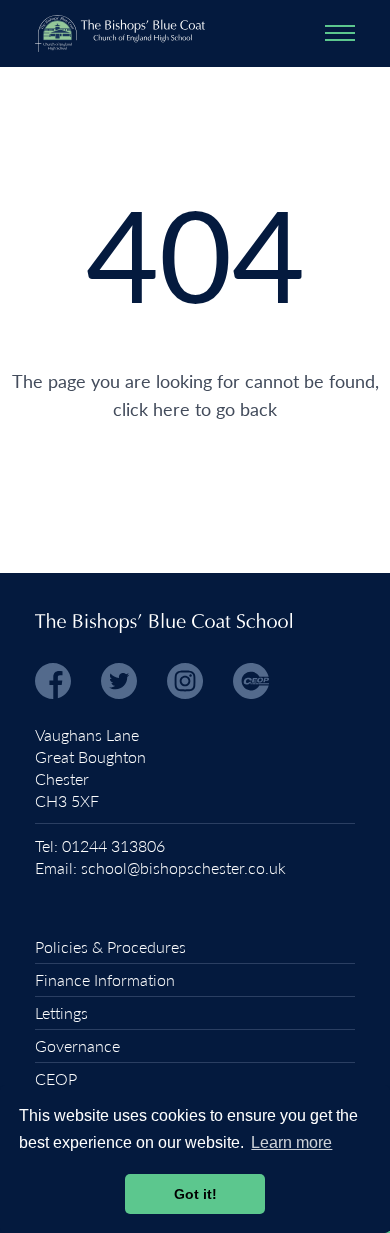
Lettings (61, 1012)
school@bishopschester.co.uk (183, 867)
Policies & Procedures (110, 946)
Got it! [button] (195, 1194)
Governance (77, 1045)
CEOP (56, 1078)
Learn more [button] (291, 1142)
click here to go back (195, 408)
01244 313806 (113, 845)
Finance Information (105, 979)
